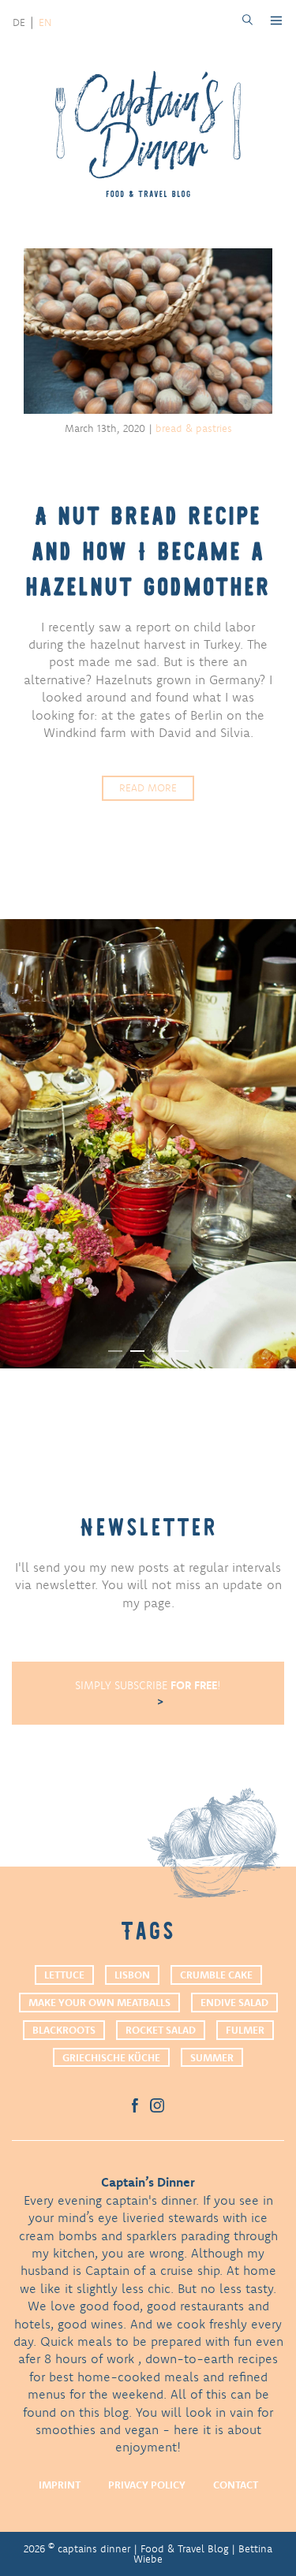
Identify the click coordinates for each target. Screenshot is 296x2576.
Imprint (60, 2485)
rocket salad (161, 2030)
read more (148, 787)
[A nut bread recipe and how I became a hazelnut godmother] (148, 333)
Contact (236, 2485)
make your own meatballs (99, 2002)
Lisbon (132, 1975)
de (19, 22)
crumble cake (216, 1975)
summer (212, 2057)
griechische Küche (111, 2057)
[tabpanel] (148, 1144)
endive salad (234, 2002)
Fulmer (245, 2030)
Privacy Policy (147, 2485)
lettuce (64, 1975)
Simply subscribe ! (148, 1685)
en (45, 22)
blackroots (64, 2030)
